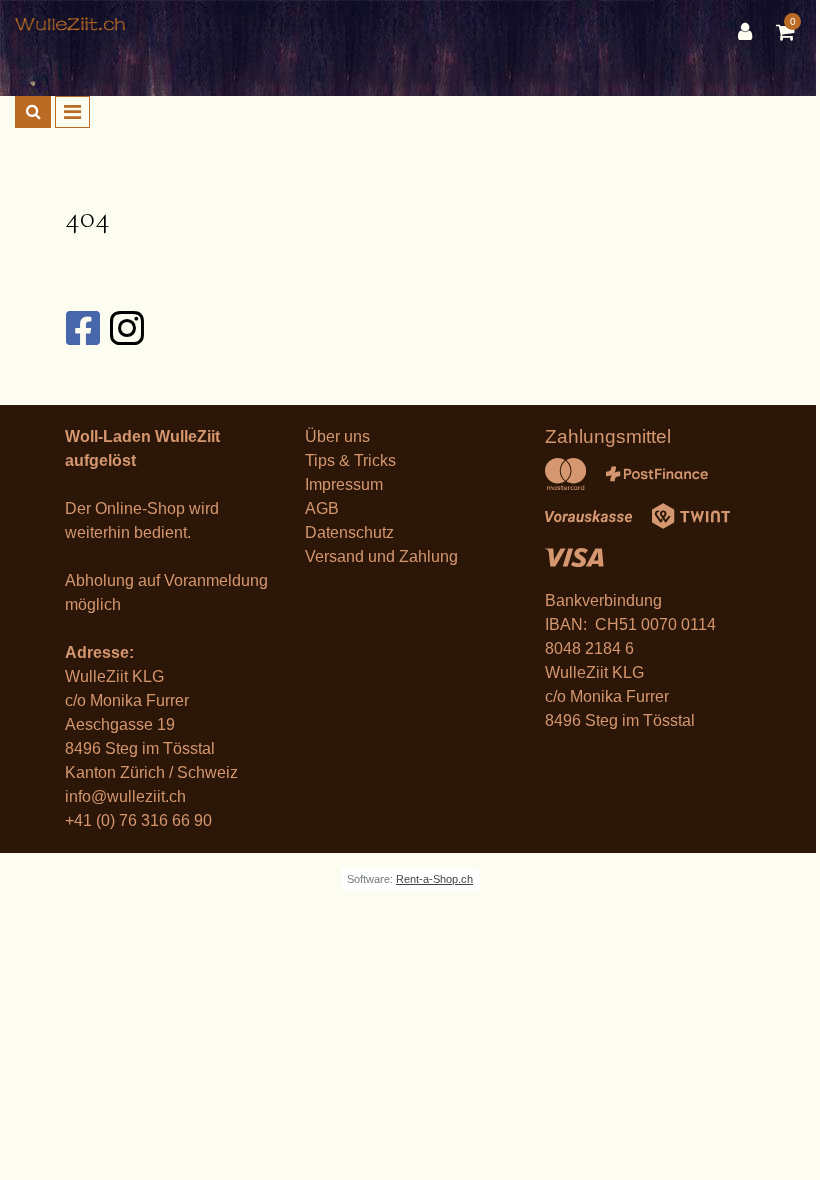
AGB (322, 508)
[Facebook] (82, 328)
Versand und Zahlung (381, 556)
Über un (333, 436)
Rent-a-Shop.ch (434, 879)
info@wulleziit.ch (125, 796)
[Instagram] (126, 328)
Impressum (344, 484)
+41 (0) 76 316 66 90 (138, 820)
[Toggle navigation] (72, 112)
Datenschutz (349, 532)
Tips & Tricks (350, 460)
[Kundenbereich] (750, 32)
